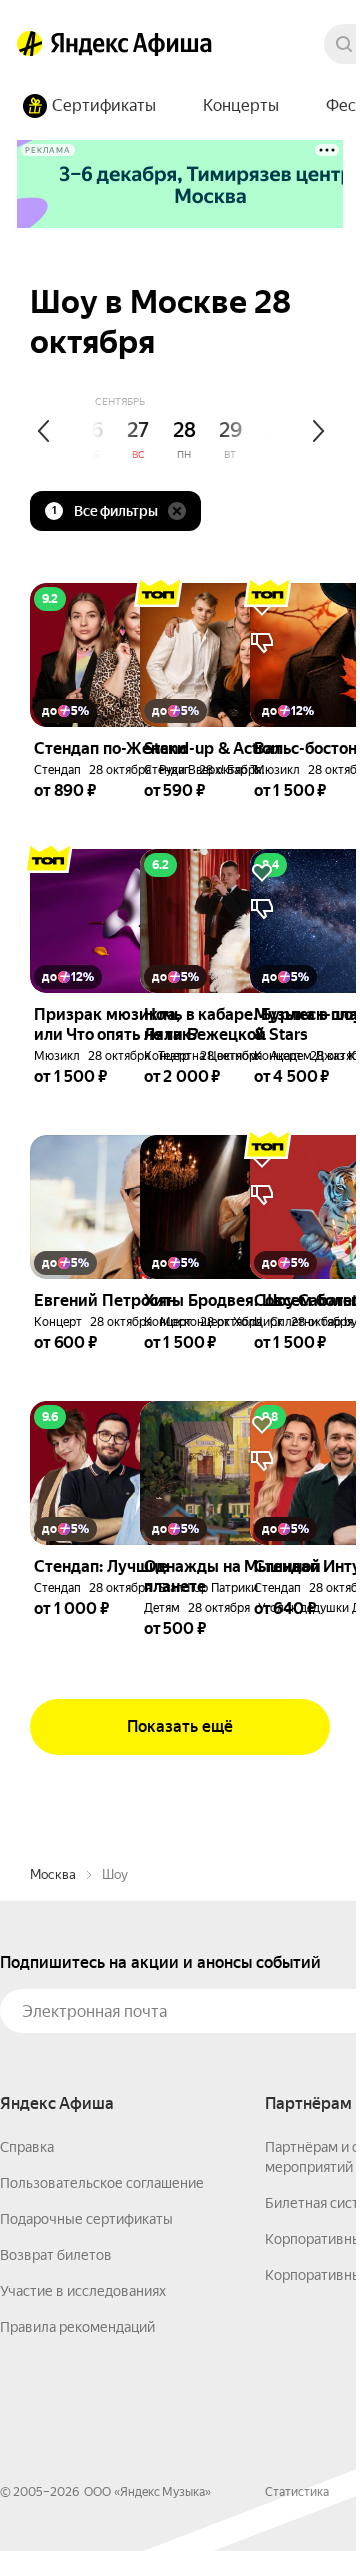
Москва (53, 1874)
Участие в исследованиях (83, 2291)
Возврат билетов (56, 2255)
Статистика (297, 2492)
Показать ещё (180, 1726)
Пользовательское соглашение (102, 2183)
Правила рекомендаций (77, 2327)
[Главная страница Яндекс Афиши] (30, 44)
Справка (27, 2147)
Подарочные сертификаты (86, 2219)
